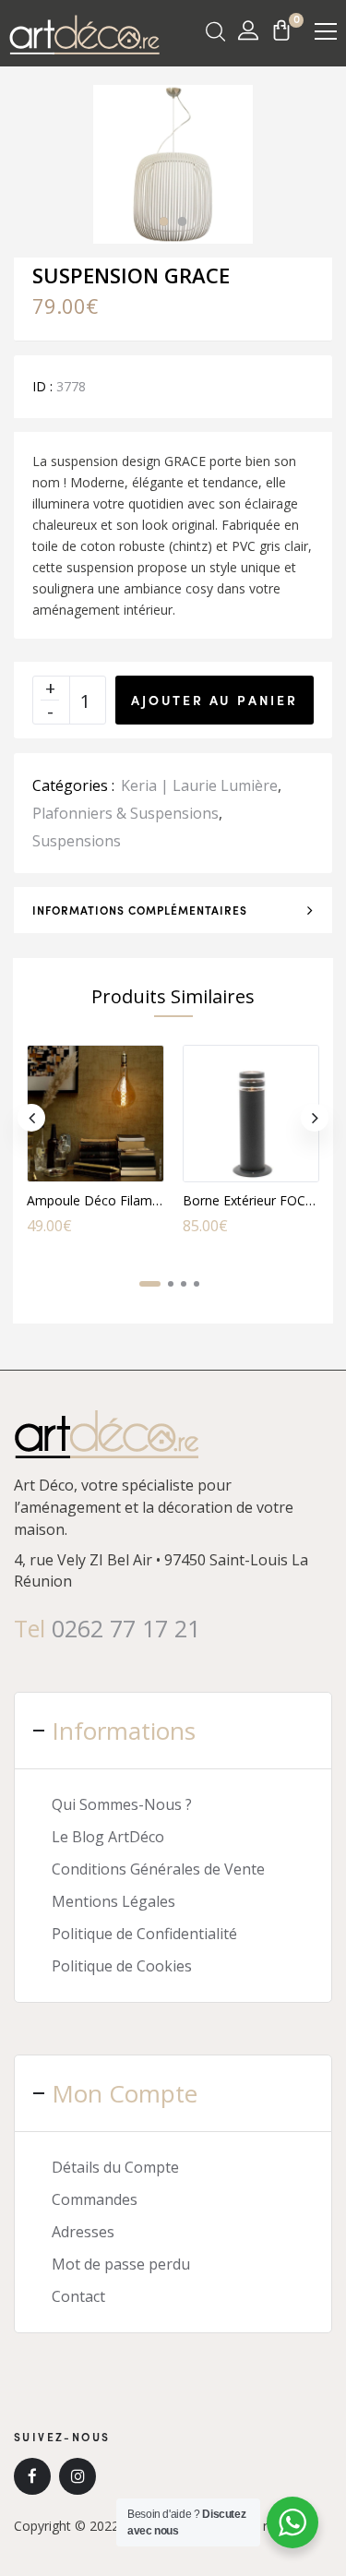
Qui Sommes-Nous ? (122, 1804)
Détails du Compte (115, 2167)
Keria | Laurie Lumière (199, 785)
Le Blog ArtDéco (108, 1837)
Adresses (83, 2232)
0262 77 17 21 (126, 1628)
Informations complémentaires (140, 910)
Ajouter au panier (215, 700)
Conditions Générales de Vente (158, 1869)
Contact (78, 2296)
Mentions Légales (113, 1901)
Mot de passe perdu (121, 2264)
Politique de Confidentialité (144, 1934)
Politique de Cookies (122, 1966)
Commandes (95, 2199)
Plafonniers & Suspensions (125, 813)
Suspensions (77, 841)
